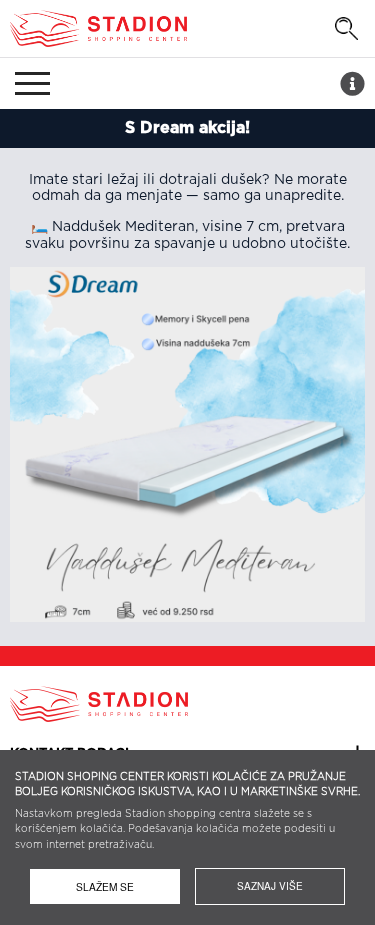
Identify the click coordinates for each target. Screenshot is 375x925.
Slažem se (105, 886)
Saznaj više (270, 886)
